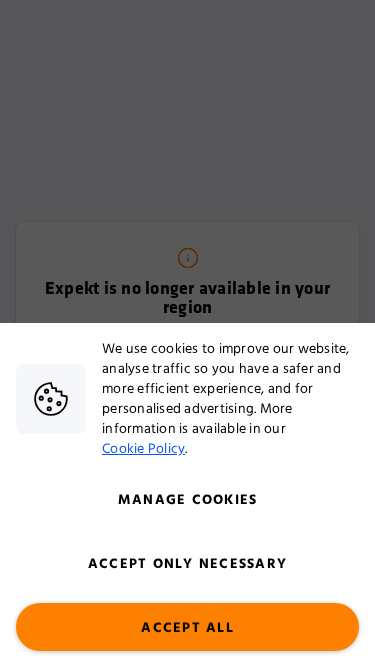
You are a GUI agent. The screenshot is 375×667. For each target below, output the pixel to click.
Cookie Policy (143, 449)
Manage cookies (188, 500)
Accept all (187, 628)
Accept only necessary (187, 564)
